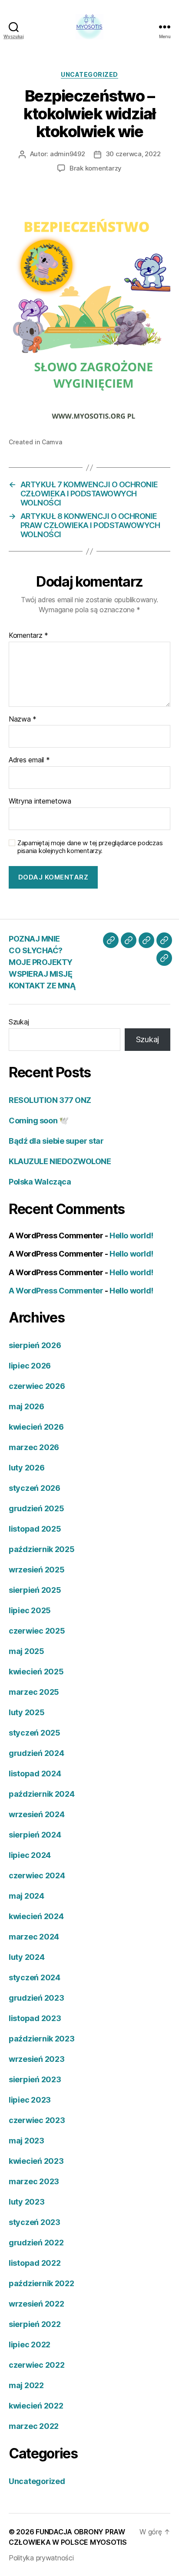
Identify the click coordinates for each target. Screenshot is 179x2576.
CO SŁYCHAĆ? (36, 950)
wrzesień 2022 (36, 2304)
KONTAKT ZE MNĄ (42, 986)
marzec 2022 (34, 2426)
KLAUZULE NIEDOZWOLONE (60, 1161)
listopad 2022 (35, 2263)
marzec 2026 (34, 1447)
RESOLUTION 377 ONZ (50, 1100)
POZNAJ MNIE (34, 939)
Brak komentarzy (96, 168)
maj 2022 (26, 2385)
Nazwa (23, 719)
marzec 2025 (34, 1692)
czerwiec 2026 (37, 1386)
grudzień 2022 (36, 2243)
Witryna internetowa (40, 801)
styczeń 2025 (35, 1733)
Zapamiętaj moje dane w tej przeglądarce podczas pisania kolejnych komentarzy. (90, 847)
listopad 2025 (35, 1529)
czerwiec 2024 (37, 1875)
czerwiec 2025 (37, 1631)
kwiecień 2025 (36, 1672)
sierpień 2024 (35, 1835)
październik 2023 (42, 2039)
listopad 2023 (35, 2018)
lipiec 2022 (30, 2345)
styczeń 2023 (35, 2222)
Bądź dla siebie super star (56, 1141)
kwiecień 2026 (36, 1427)
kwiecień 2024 (36, 1916)
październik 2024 (42, 1794)
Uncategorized (89, 74)
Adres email (29, 760)
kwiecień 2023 (36, 2161)
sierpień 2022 (35, 2324)
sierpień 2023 (35, 2079)
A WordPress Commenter (56, 1291)
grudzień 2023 (36, 1998)
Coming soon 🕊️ (38, 1121)
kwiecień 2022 (36, 2406)
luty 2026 (27, 1468)
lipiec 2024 (30, 1855)
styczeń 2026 (35, 1488)
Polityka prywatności (41, 2558)
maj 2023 (27, 2141)
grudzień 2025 (36, 1508)
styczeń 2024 (35, 1977)
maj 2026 (27, 1406)
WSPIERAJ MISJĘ (40, 974)
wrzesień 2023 (37, 2059)
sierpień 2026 (35, 1345)
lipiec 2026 (30, 1366)
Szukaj (19, 1022)
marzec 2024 (34, 1937)
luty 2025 (27, 1712)
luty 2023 (27, 2202)
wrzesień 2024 (37, 1814)
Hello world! (131, 1235)
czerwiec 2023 (37, 2120)
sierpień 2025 (35, 1590)
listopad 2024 (35, 1774)
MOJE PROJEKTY (41, 962)
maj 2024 (27, 1896)
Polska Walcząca (40, 1182)
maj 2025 (27, 1651)
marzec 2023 (34, 2181)
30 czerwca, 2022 (133, 154)
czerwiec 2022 (37, 2365)
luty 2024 (27, 1957)
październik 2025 (42, 1549)
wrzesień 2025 (37, 1570)
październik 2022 (41, 2283)
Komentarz (28, 636)
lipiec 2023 (30, 2100)
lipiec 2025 (30, 1610)
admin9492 (68, 154)
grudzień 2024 (36, 1753)
